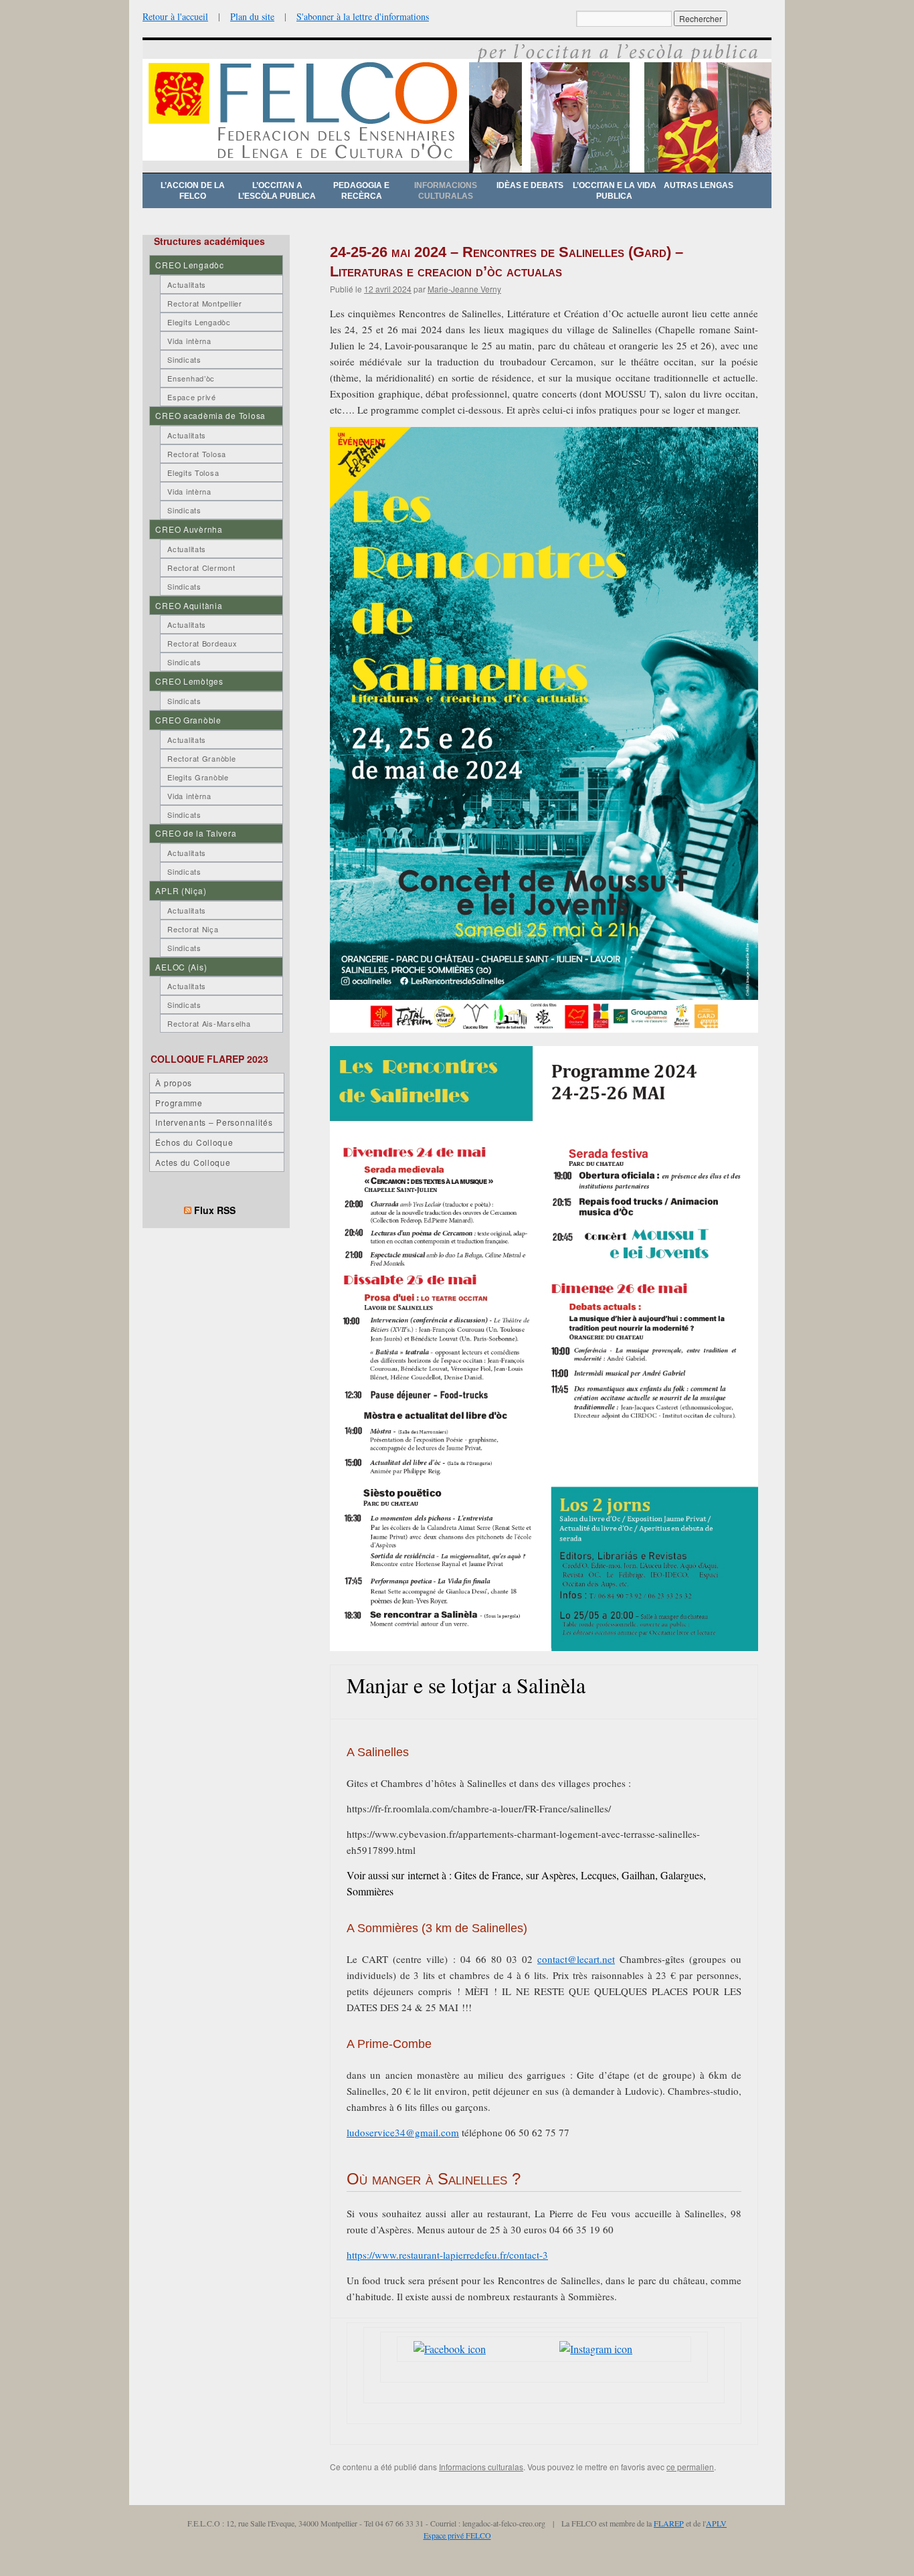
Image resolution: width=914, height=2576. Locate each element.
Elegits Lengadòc (199, 322)
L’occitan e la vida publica (615, 191)
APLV (716, 2523)
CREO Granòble (188, 720)
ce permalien (690, 2467)
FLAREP (669, 2523)
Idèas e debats (530, 185)
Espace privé (192, 397)
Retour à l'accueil (175, 16)
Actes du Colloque (193, 1162)
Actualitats (187, 284)
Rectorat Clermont (201, 568)
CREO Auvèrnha (189, 529)
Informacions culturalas (446, 191)
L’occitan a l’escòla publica (277, 191)
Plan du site (252, 16)
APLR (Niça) (181, 890)
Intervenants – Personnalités (214, 1122)
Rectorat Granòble (201, 758)
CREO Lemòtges (189, 681)
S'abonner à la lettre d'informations (363, 16)
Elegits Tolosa (193, 473)
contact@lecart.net (576, 1959)
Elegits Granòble (198, 777)
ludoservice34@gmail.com (403, 2132)
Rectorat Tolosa (197, 454)
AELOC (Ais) (181, 967)
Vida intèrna (189, 341)
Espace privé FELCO (457, 2535)
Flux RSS (215, 1210)
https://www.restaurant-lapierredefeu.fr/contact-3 (447, 2255)
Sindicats (184, 359)
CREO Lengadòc (189, 265)
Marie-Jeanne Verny (464, 289)
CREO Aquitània (189, 605)
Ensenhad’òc (191, 378)
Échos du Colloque (194, 1142)
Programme (179, 1103)
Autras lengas (699, 185)
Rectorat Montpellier (204, 303)
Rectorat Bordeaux (202, 643)
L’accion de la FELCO (193, 191)
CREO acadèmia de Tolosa (210, 415)
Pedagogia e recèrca (361, 191)
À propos (174, 1083)
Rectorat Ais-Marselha (209, 1023)
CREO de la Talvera (196, 833)
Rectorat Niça (193, 929)
